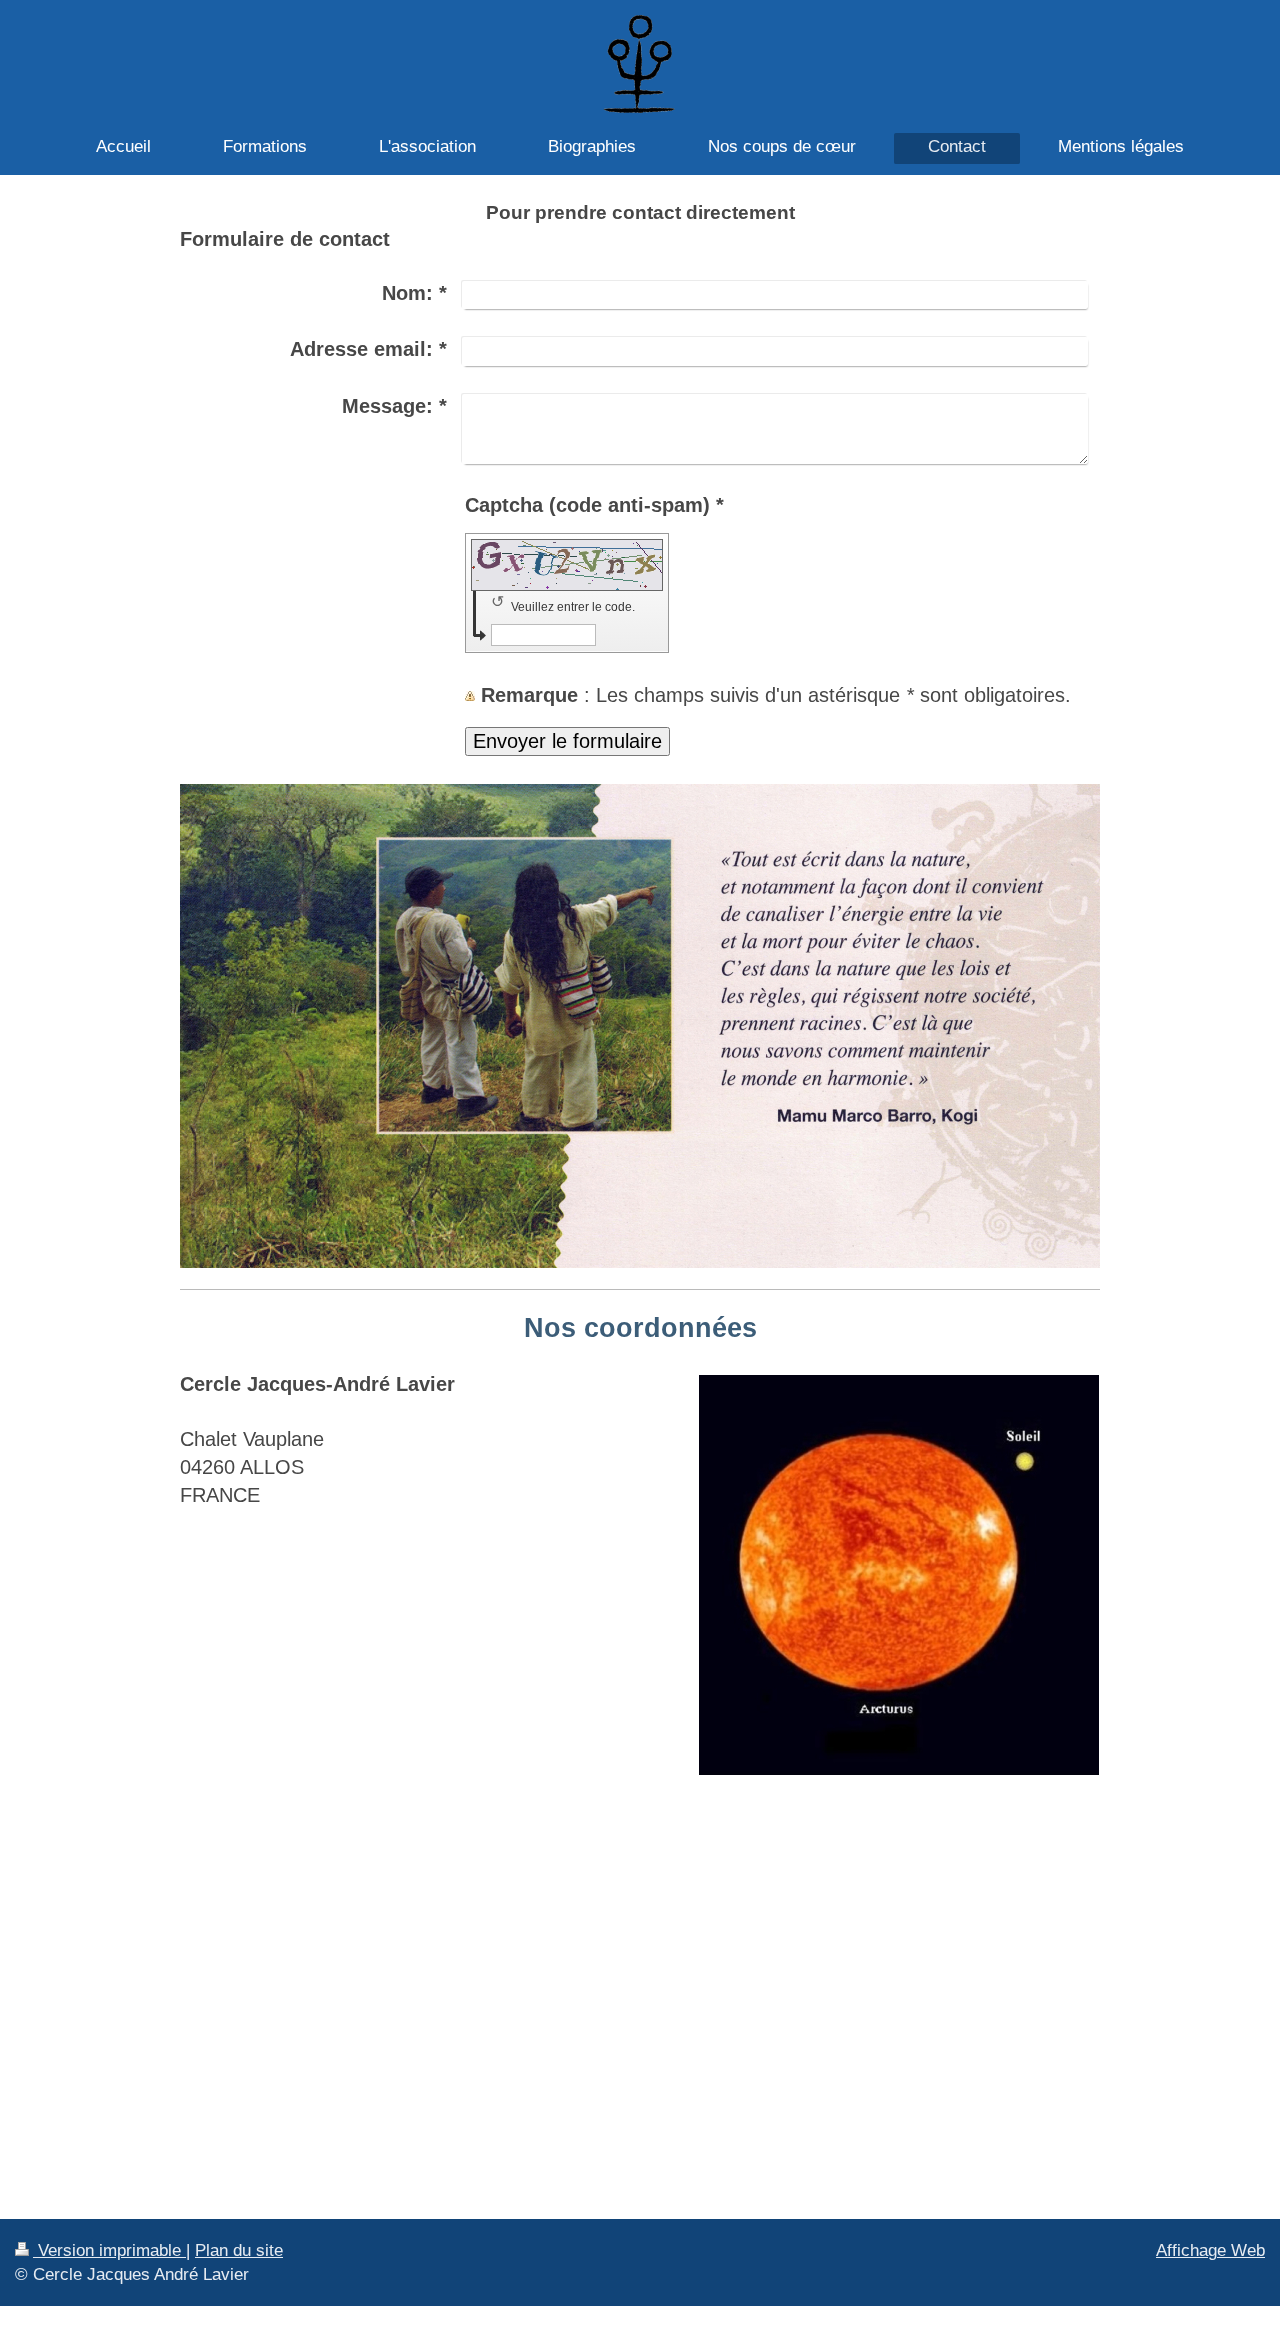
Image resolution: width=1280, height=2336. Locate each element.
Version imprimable (109, 2250)
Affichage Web (1210, 2250)
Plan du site (239, 2250)
